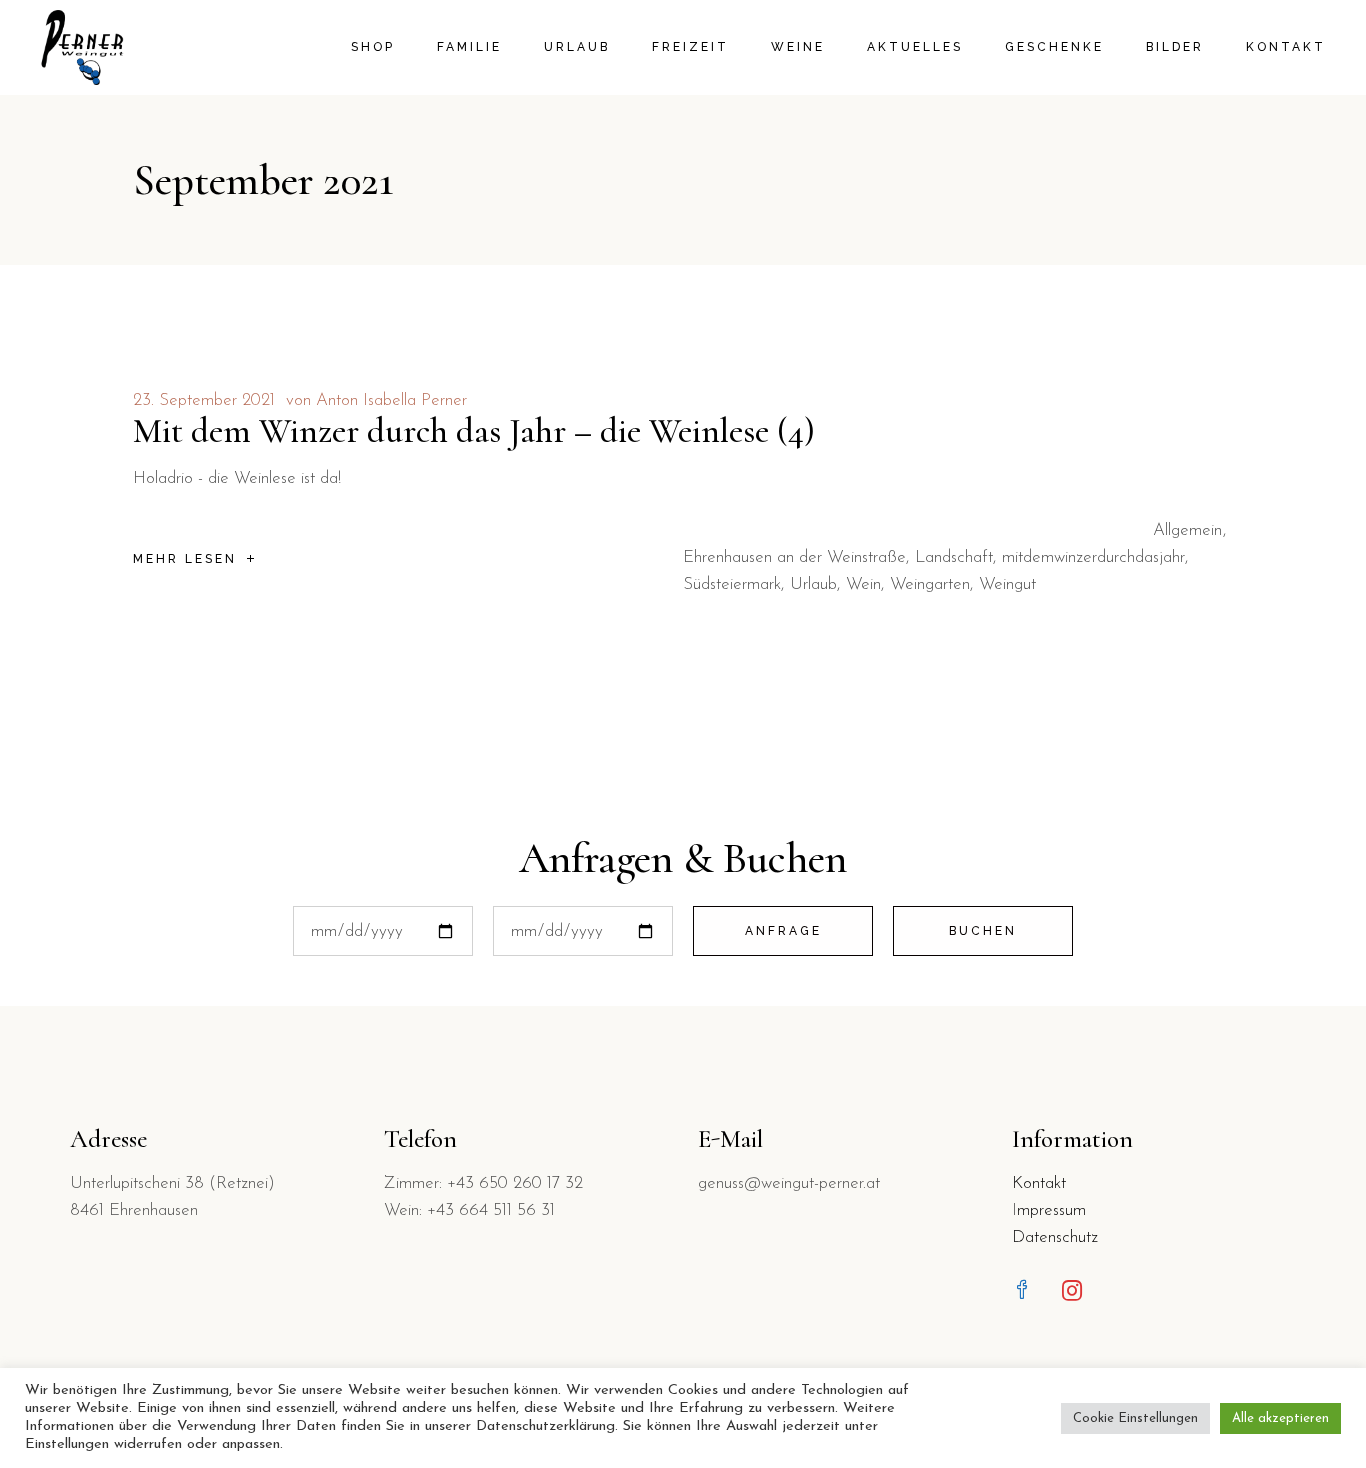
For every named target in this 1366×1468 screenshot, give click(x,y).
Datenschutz (1055, 1237)
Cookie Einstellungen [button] (1135, 1418)
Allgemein (1187, 530)
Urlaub (813, 584)
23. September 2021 (204, 400)
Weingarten (930, 584)
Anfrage (783, 931)
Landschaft (954, 557)
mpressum (1051, 1210)
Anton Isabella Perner (391, 400)
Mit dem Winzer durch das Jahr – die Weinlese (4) (474, 431)
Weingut (1007, 584)
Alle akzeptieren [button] (1280, 1418)
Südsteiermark (732, 584)
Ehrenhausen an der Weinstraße (794, 557)
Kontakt (1039, 1183)
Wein (863, 584)
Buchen (983, 931)
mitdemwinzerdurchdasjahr (1093, 557)
